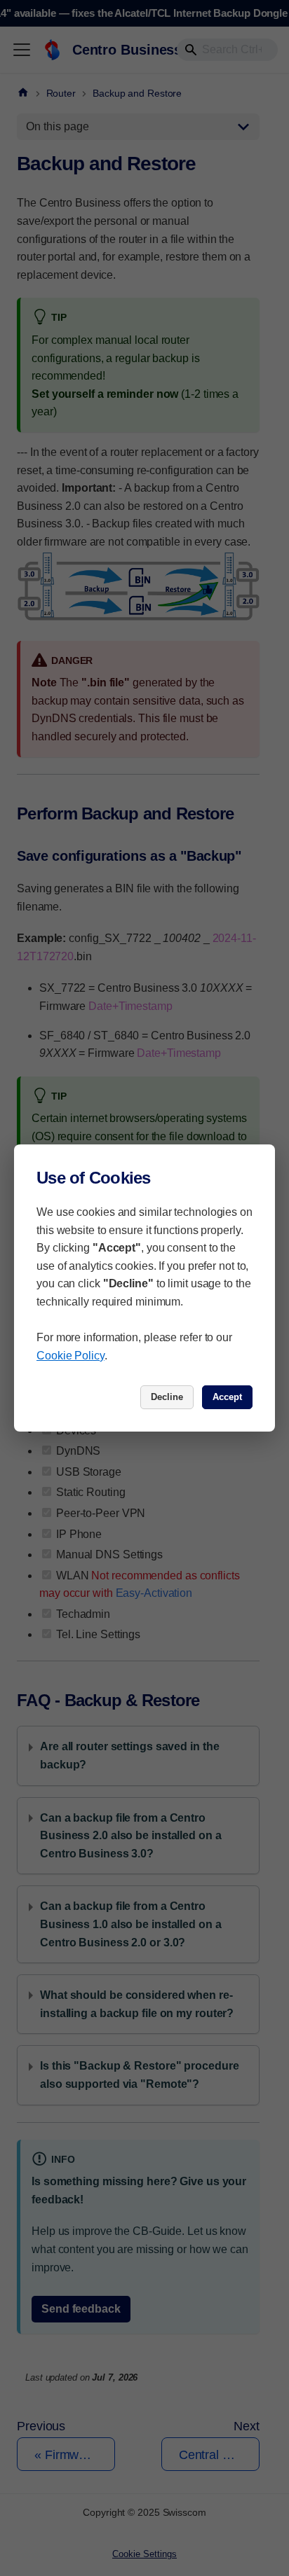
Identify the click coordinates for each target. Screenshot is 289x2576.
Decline (167, 1397)
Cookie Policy (70, 1356)
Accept (227, 1397)
